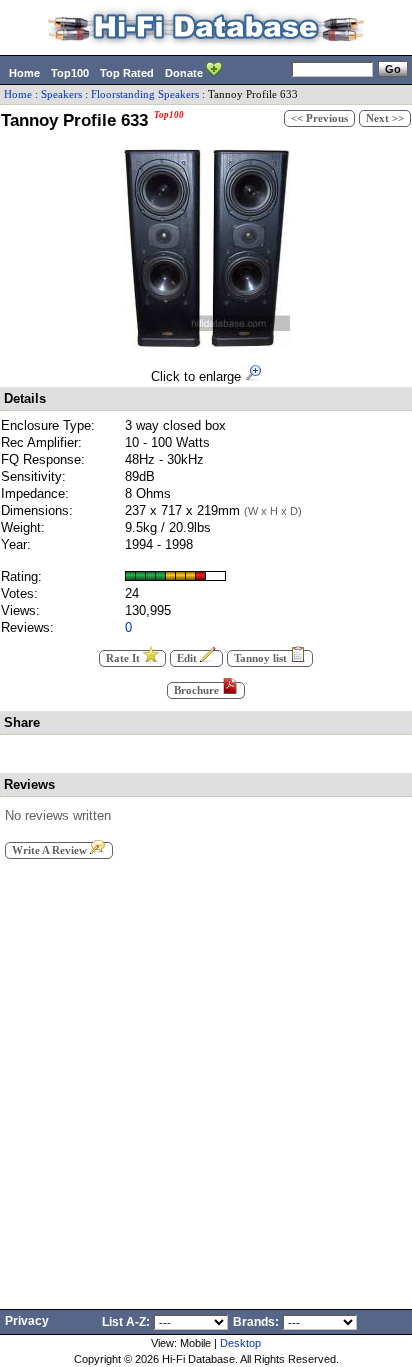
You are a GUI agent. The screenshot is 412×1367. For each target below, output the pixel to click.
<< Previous (319, 118)
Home (24, 73)
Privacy (27, 1321)
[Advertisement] (206, 1078)
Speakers (61, 94)
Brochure (198, 690)
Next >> (385, 118)
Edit (188, 658)
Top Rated (127, 73)
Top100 (70, 73)
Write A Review (51, 850)
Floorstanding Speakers (145, 94)
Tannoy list (262, 658)
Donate (185, 73)
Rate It (124, 658)
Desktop (240, 1343)
